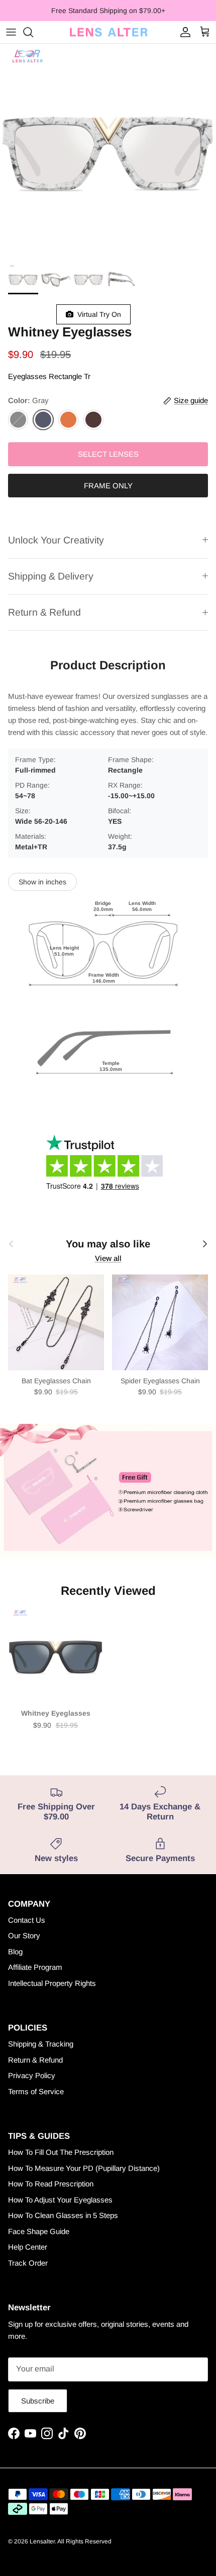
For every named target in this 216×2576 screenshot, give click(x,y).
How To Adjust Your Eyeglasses (60, 2200)
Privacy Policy (32, 2075)
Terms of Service (36, 2091)
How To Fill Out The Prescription (61, 2152)
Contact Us (27, 1920)
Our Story (24, 1936)
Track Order (28, 2263)
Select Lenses (108, 454)
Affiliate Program (35, 1967)
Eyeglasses (27, 376)
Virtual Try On (97, 314)
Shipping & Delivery (51, 576)
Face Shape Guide (39, 2231)
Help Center (28, 2247)
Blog (15, 1952)
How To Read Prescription (51, 2184)
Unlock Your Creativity (56, 540)
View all (108, 1258)
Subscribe (38, 2401)
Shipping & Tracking (41, 2044)
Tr (87, 376)
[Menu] (11, 32)
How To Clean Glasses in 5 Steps (63, 2215)
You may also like (108, 1244)
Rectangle (65, 376)
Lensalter (42, 2541)
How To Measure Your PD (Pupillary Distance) (84, 2168)
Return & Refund (44, 612)
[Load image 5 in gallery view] (108, 151)
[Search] (33, 32)
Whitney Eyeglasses (56, 1713)
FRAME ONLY (108, 486)
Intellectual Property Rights (52, 1983)
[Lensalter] (108, 32)
